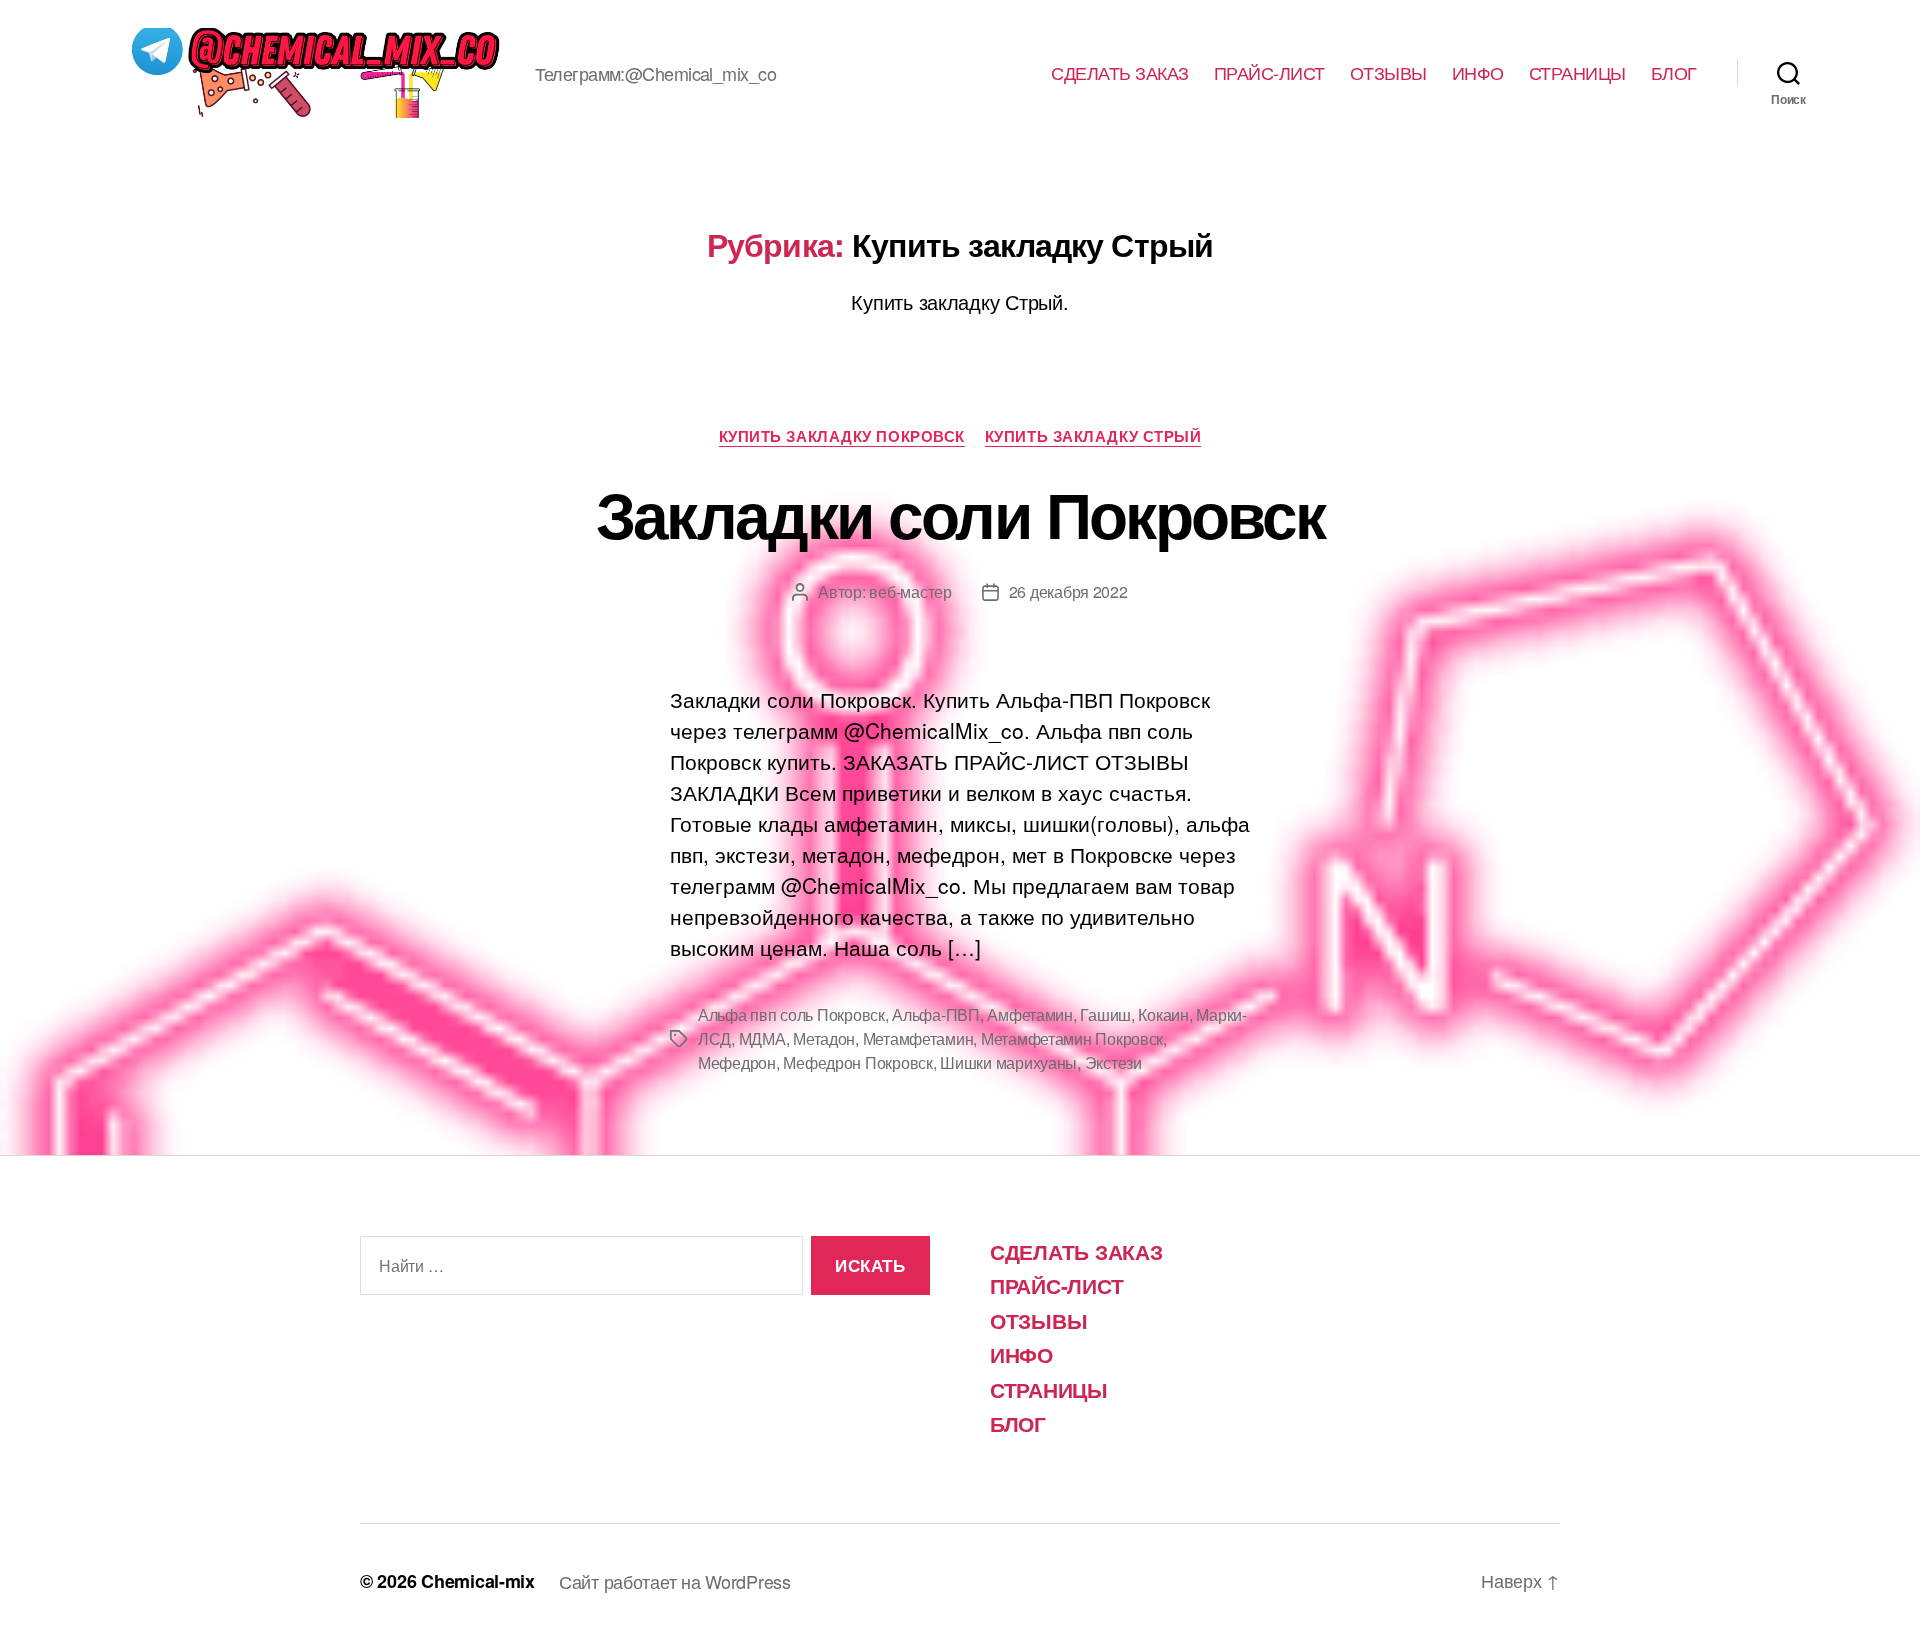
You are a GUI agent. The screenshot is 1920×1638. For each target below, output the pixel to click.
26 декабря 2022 (1068, 591)
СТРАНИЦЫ (1577, 73)
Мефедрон (737, 1062)
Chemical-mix (478, 1581)
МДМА (762, 1038)
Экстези (1113, 1062)
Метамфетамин (918, 1038)
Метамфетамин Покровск (1072, 1038)
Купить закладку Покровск (842, 437)
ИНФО (1478, 73)
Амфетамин (1030, 1014)
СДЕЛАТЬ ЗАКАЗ (1120, 73)
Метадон (824, 1038)
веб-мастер (910, 591)
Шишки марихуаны (1008, 1062)
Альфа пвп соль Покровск (791, 1014)
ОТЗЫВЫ (1388, 73)
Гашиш (1105, 1014)
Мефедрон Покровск (857, 1062)
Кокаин (1163, 1014)
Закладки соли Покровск (960, 513)
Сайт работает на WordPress (675, 1581)
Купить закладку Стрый (1093, 437)
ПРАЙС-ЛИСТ (1269, 73)
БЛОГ (1674, 73)
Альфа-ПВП (936, 1014)
